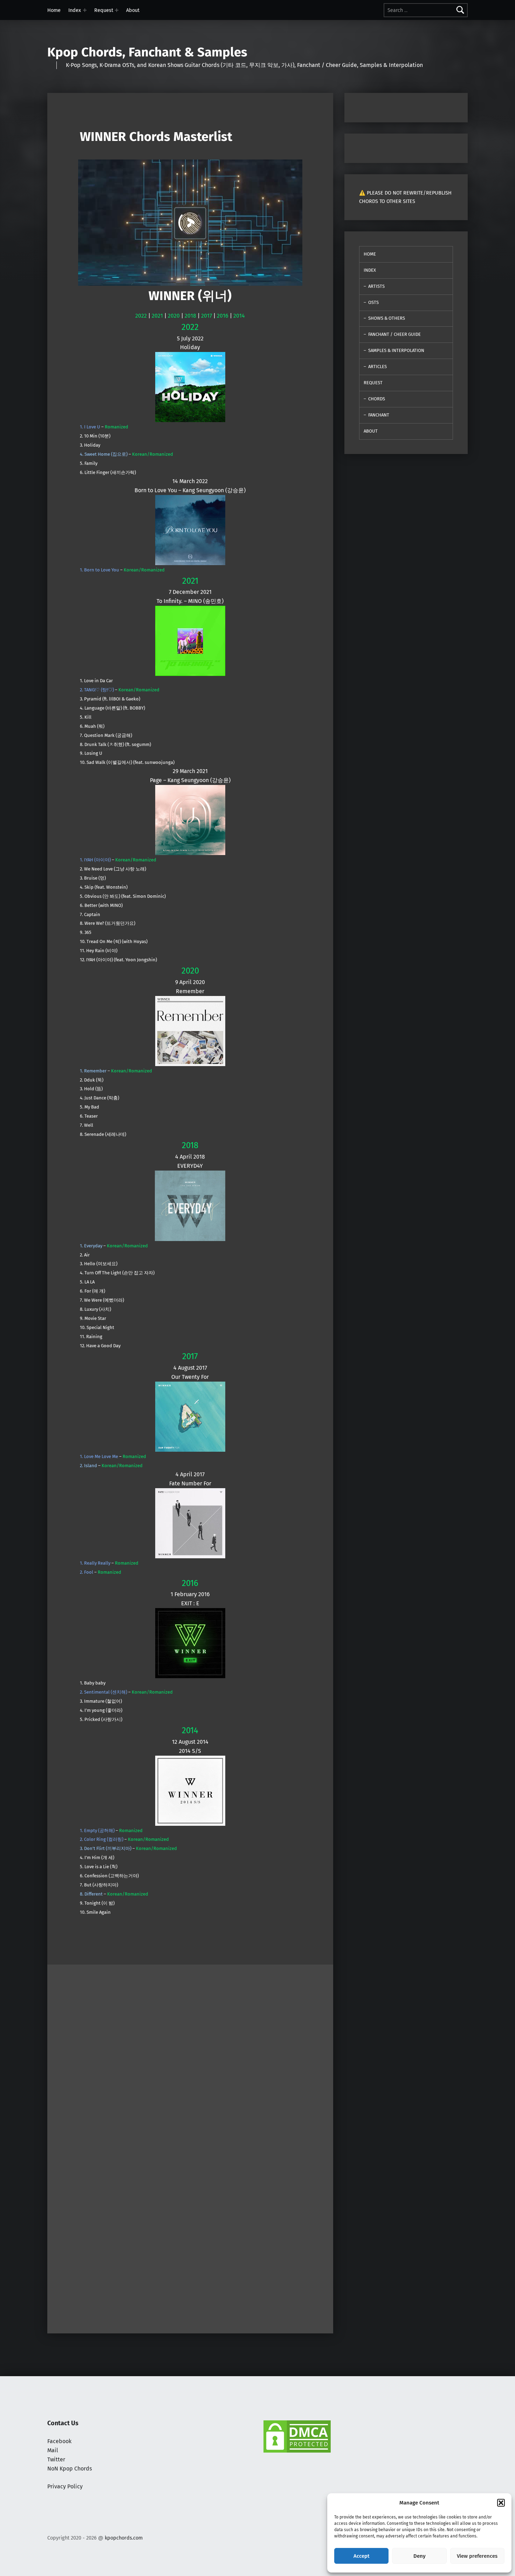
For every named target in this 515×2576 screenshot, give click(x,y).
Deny (420, 2556)
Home (54, 10)
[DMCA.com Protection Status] (297, 2436)
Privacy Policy (65, 2486)
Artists (376, 286)
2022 (141, 316)
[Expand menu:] (85, 10)
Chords (377, 399)
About (133, 10)
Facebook (59, 2441)
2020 (174, 316)
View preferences (477, 2556)
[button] (501, 2503)
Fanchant (379, 415)
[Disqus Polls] (190, 2052)
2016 (223, 316)
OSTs (373, 302)
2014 (239, 316)
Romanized (116, 427)
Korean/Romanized (153, 454)
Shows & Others (387, 318)
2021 (157, 316)
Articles (377, 367)
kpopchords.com (124, 2538)
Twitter (56, 2459)
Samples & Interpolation (396, 350)
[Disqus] (190, 2237)
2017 (207, 316)
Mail (53, 2450)
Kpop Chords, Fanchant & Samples (147, 52)
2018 (190, 316)
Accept (362, 2556)
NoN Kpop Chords (70, 2469)
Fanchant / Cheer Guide (394, 334)
